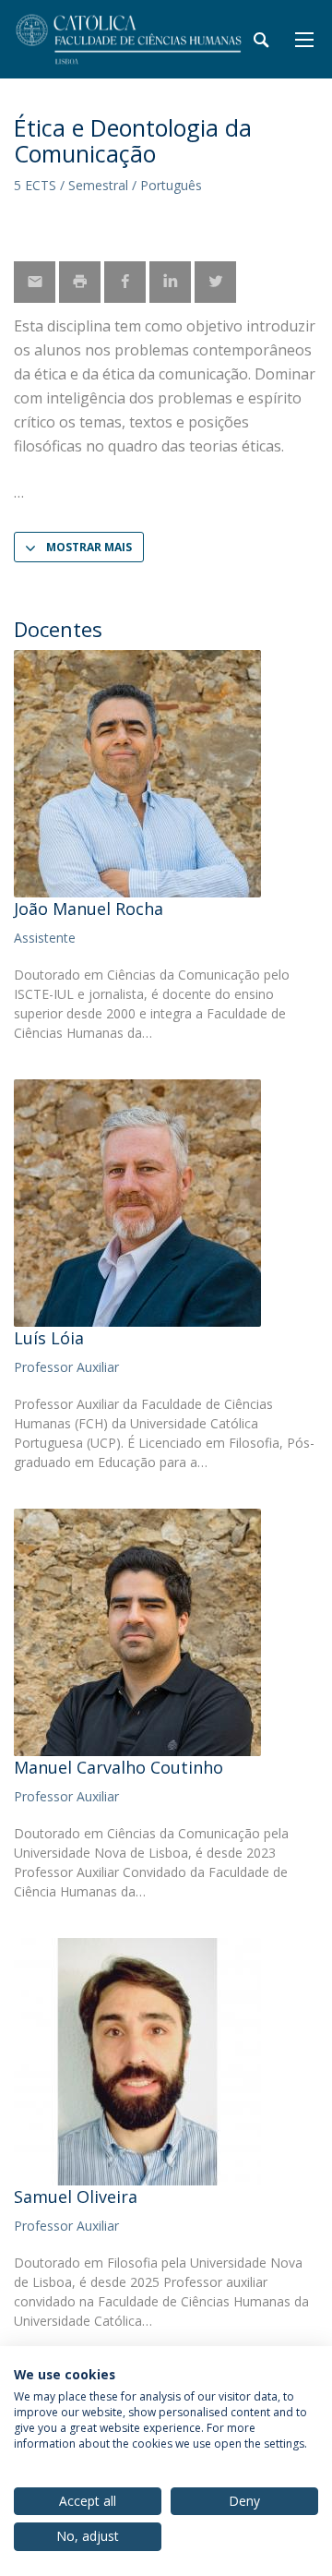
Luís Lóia (49, 1338)
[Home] (129, 39)
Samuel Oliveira (76, 2197)
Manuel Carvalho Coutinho (119, 1767)
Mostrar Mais (89, 547)
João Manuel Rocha (89, 909)
